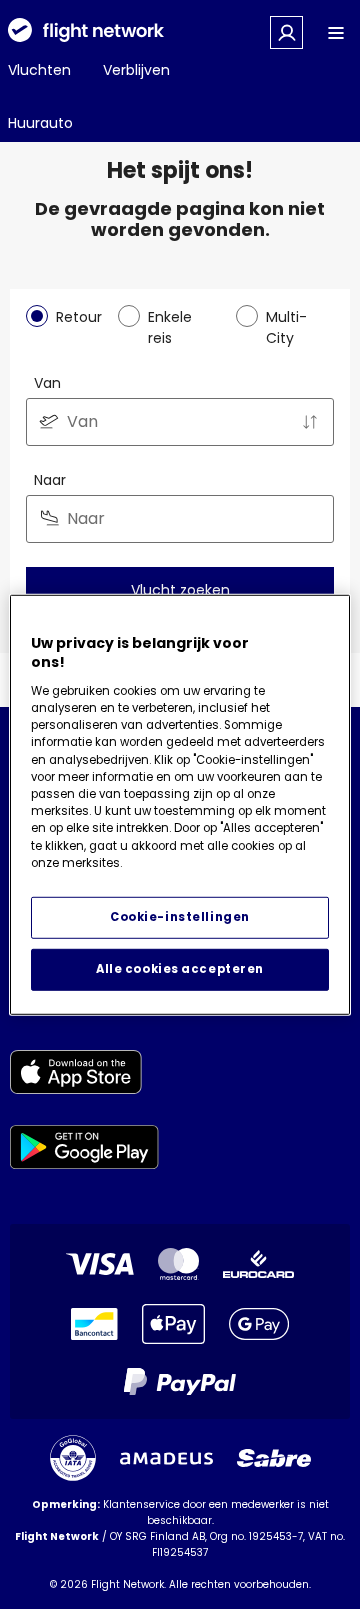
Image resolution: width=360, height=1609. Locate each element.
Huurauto (40, 123)
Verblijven (136, 70)
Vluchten (39, 70)
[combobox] (180, 422)
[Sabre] (274, 1458)
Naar (50, 480)
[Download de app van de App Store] (84, 1075)
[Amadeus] (166, 1458)
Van (47, 383)
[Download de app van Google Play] (84, 1150)
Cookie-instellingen (180, 917)
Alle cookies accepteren (180, 969)
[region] (180, 804)
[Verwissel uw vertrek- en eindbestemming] (310, 422)
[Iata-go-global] (73, 1458)
